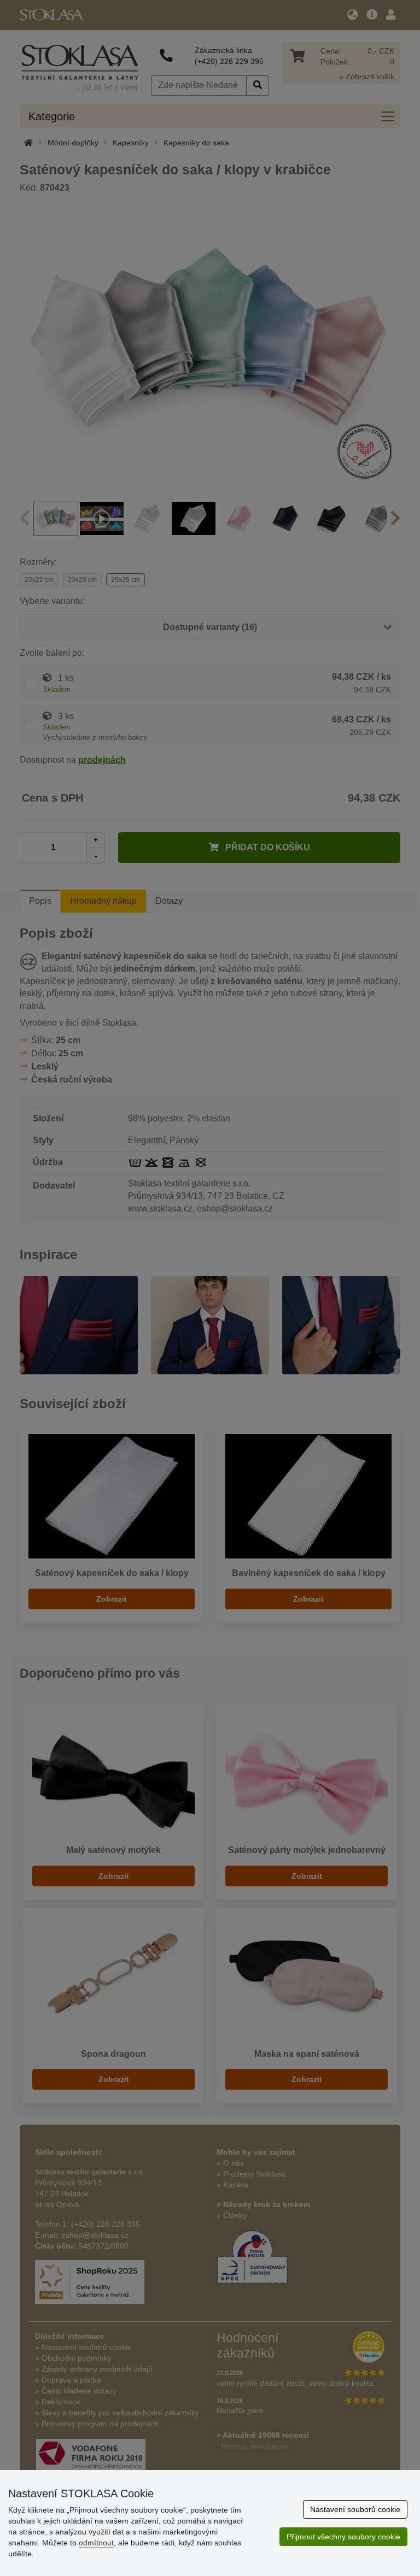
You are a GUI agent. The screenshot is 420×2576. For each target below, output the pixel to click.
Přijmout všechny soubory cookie (343, 2537)
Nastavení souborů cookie (355, 2509)
